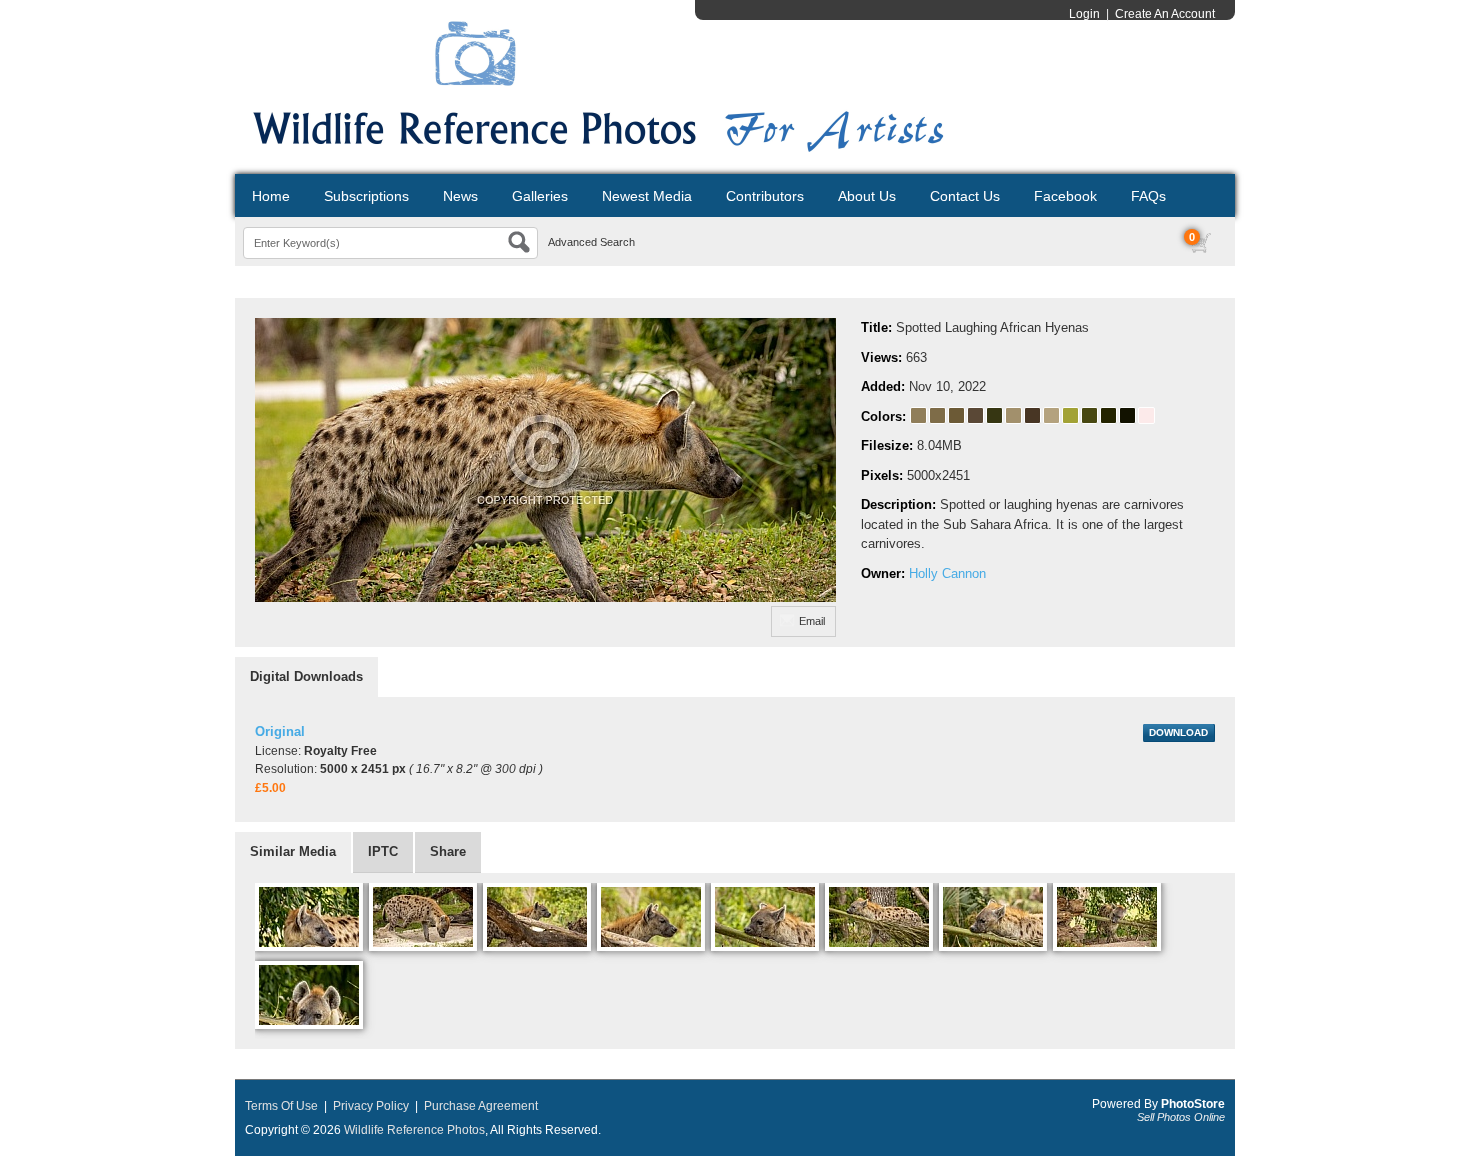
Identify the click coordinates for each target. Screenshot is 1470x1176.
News (460, 196)
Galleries (540, 196)
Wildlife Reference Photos (414, 1130)
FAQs (1148, 196)
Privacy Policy (371, 1106)
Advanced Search (591, 242)
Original (280, 731)
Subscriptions (366, 196)
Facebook (1065, 196)
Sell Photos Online (1181, 1117)
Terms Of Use (281, 1106)
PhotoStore (1193, 1104)
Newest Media (647, 196)
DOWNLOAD (1178, 732)
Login (1084, 14)
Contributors (765, 196)
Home (271, 196)
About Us (867, 196)
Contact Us (965, 196)
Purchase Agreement (481, 1106)
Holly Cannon (947, 573)
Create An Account (1165, 14)
